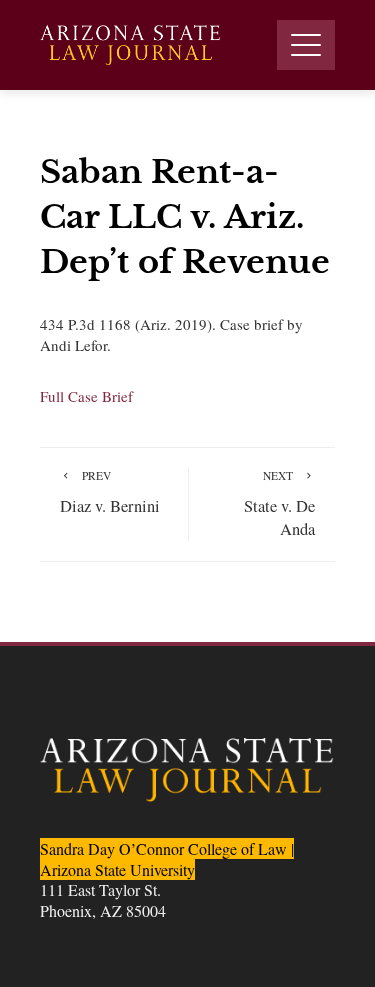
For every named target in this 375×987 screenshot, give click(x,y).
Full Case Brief (86, 396)
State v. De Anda (279, 503)
